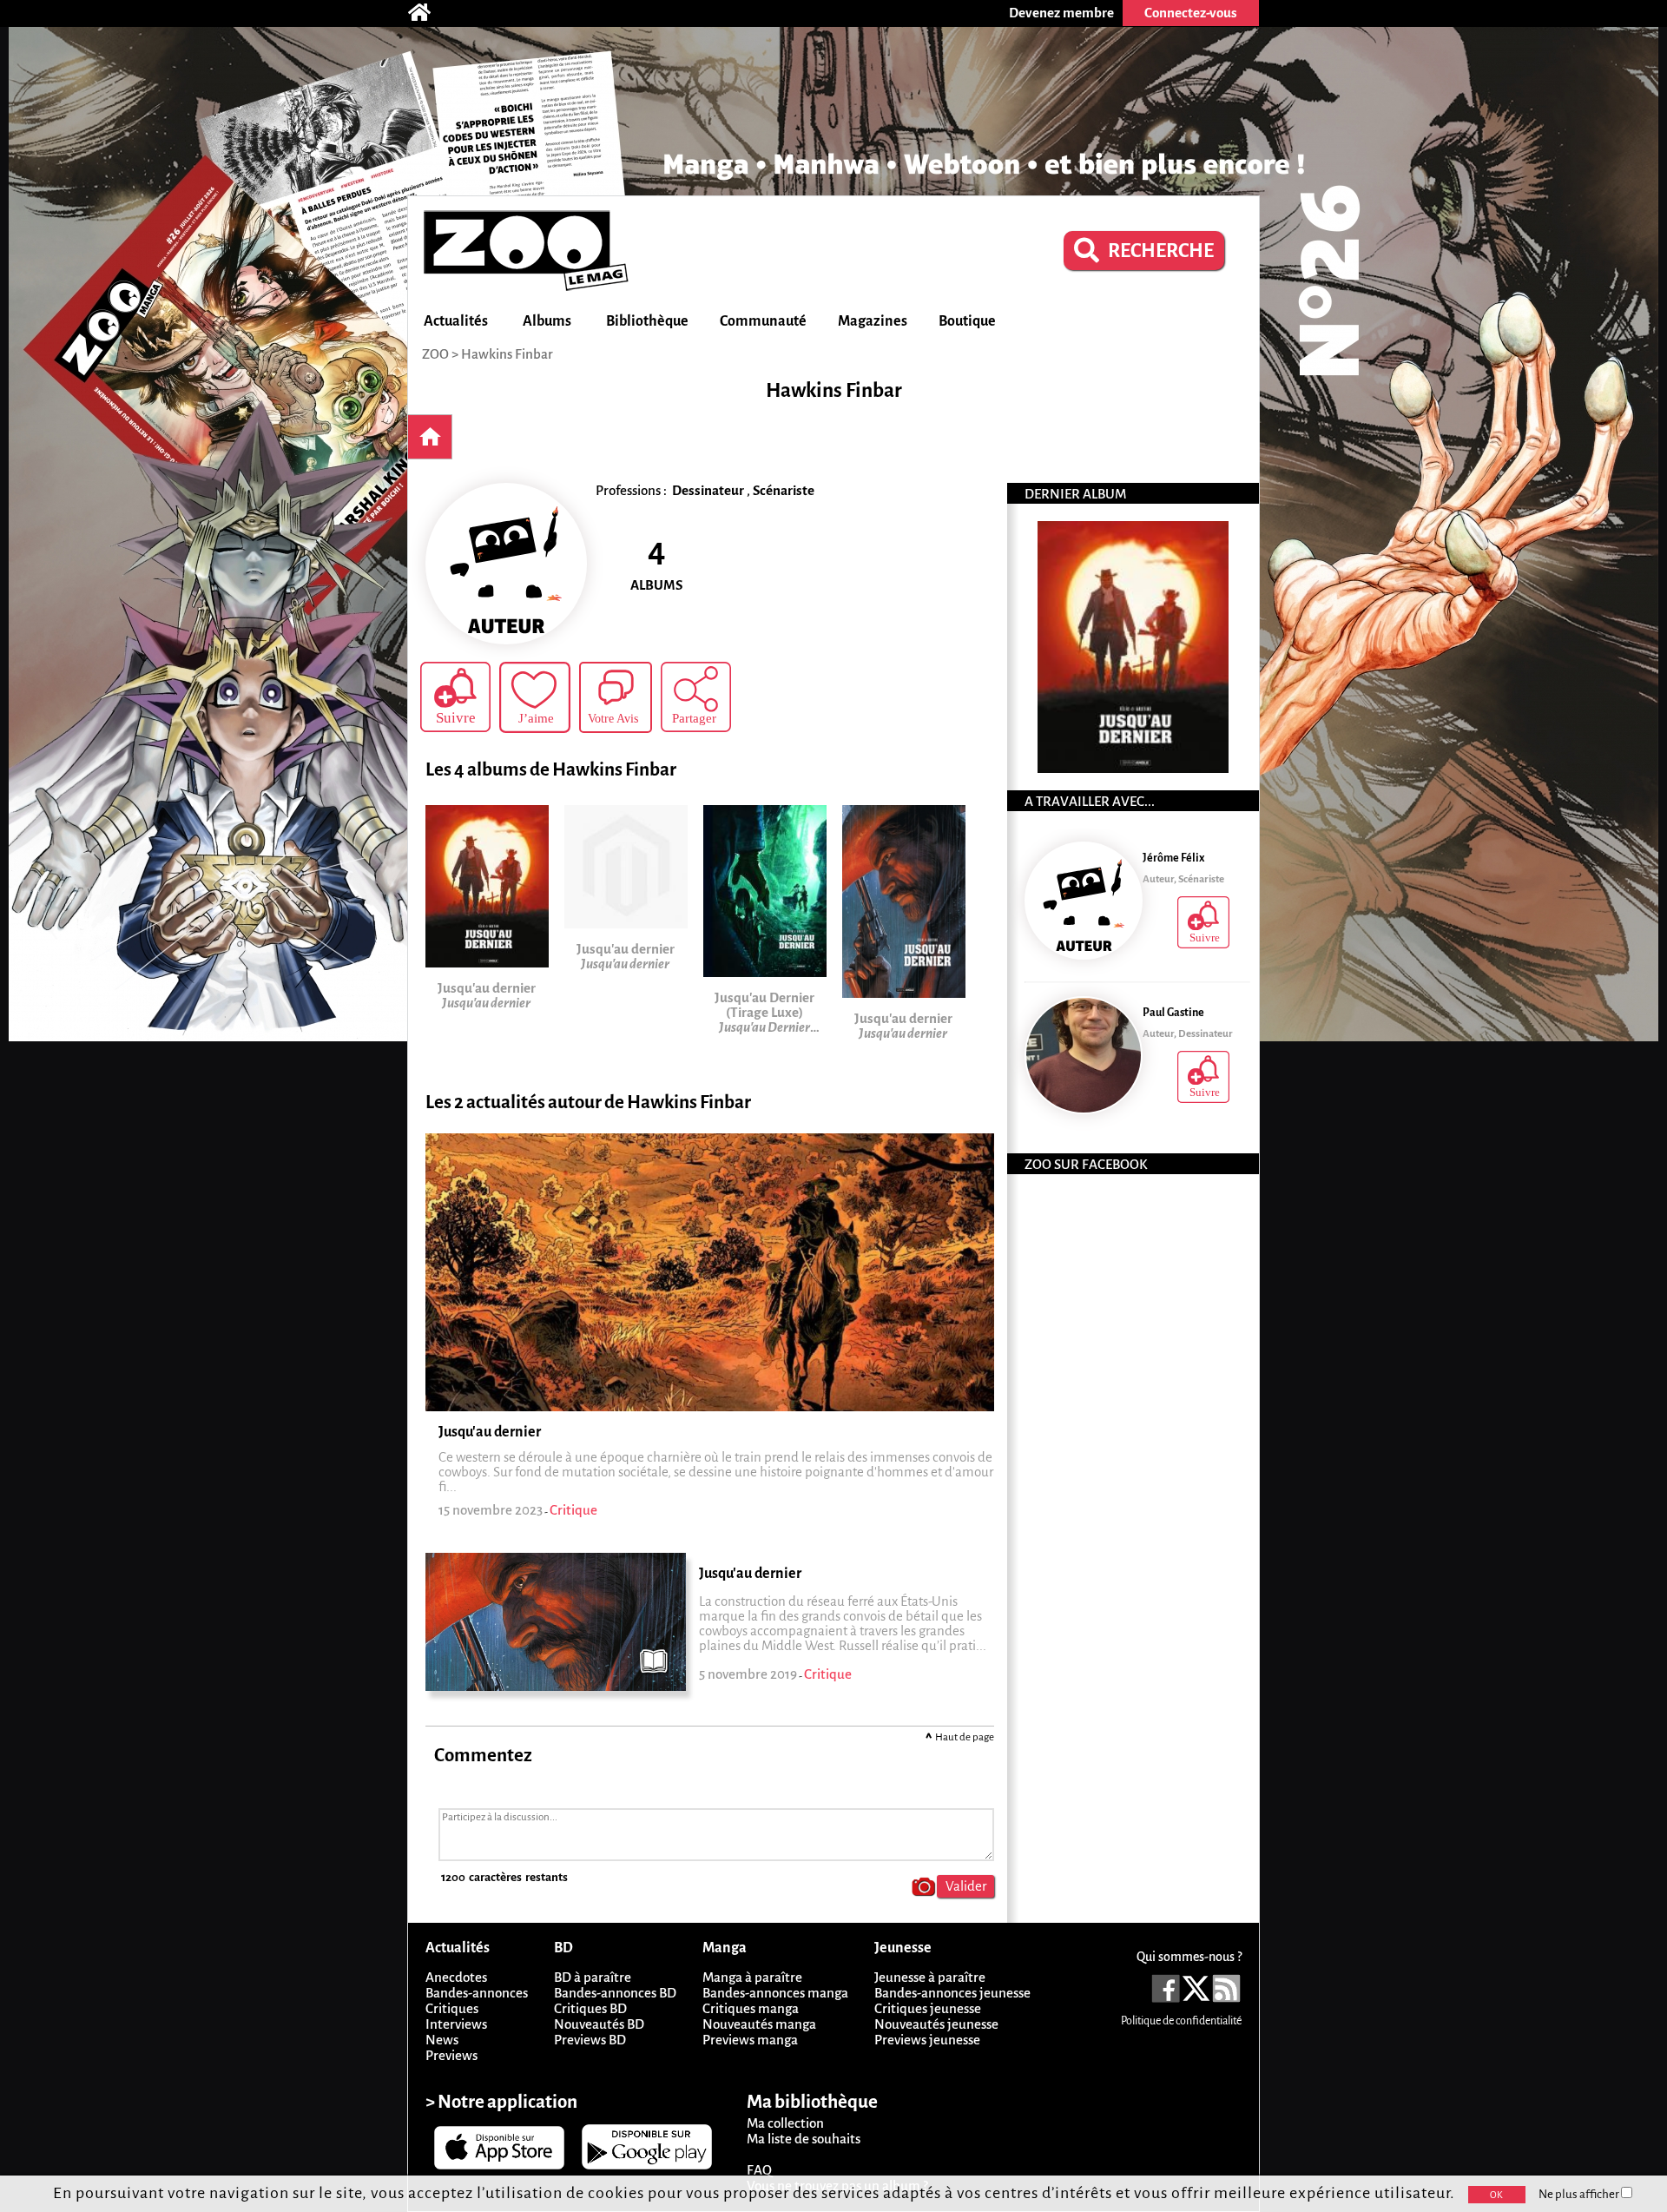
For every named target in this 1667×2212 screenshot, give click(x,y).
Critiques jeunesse (928, 2008)
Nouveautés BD (599, 2024)
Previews (451, 2055)
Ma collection (785, 2123)
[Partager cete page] (696, 697)
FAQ (759, 2170)
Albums (547, 321)
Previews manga (750, 2040)
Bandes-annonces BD (615, 1993)
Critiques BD (590, 2008)
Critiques (452, 2008)
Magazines (873, 321)
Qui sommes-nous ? (1189, 1957)
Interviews (456, 2024)
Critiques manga (751, 2008)
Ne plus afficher (1580, 2194)
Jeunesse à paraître (930, 1977)
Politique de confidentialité (1181, 2021)
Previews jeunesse (927, 2040)
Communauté (763, 321)
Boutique (967, 321)
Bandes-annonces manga (775, 1993)
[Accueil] (428, 13)
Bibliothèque (647, 321)
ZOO (435, 354)
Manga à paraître (752, 1977)
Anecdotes (456, 1977)
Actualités (456, 321)
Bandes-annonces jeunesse (952, 1993)
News (442, 2040)
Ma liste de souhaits (804, 2139)
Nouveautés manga (759, 2024)
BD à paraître (593, 1977)
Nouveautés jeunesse (936, 2024)
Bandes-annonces (477, 1993)
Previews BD (590, 2040)
